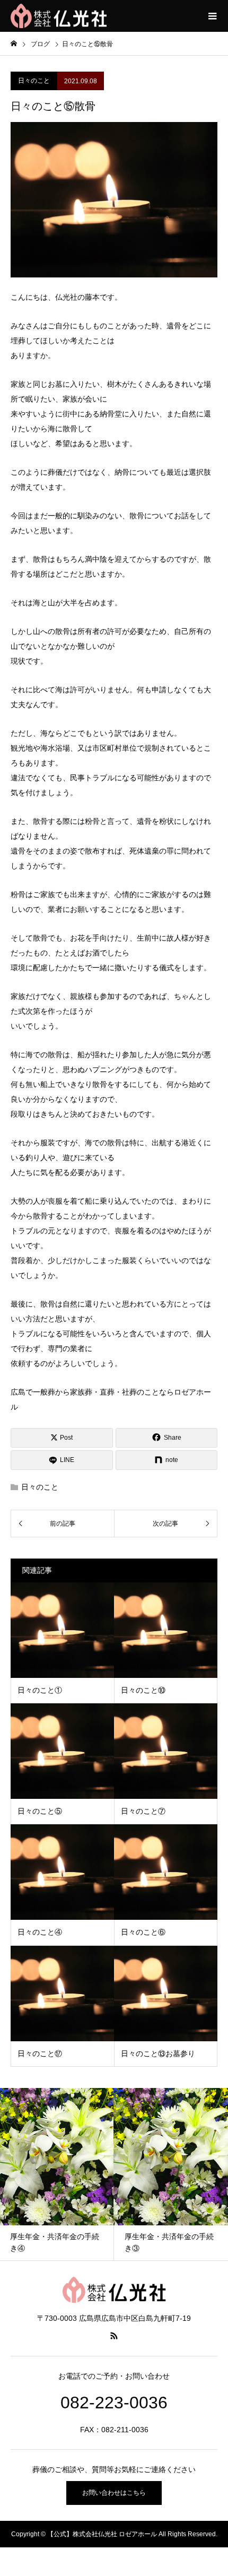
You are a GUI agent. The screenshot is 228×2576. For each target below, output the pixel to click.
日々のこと (34, 81)
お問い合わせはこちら (114, 2493)
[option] (137, 2174)
